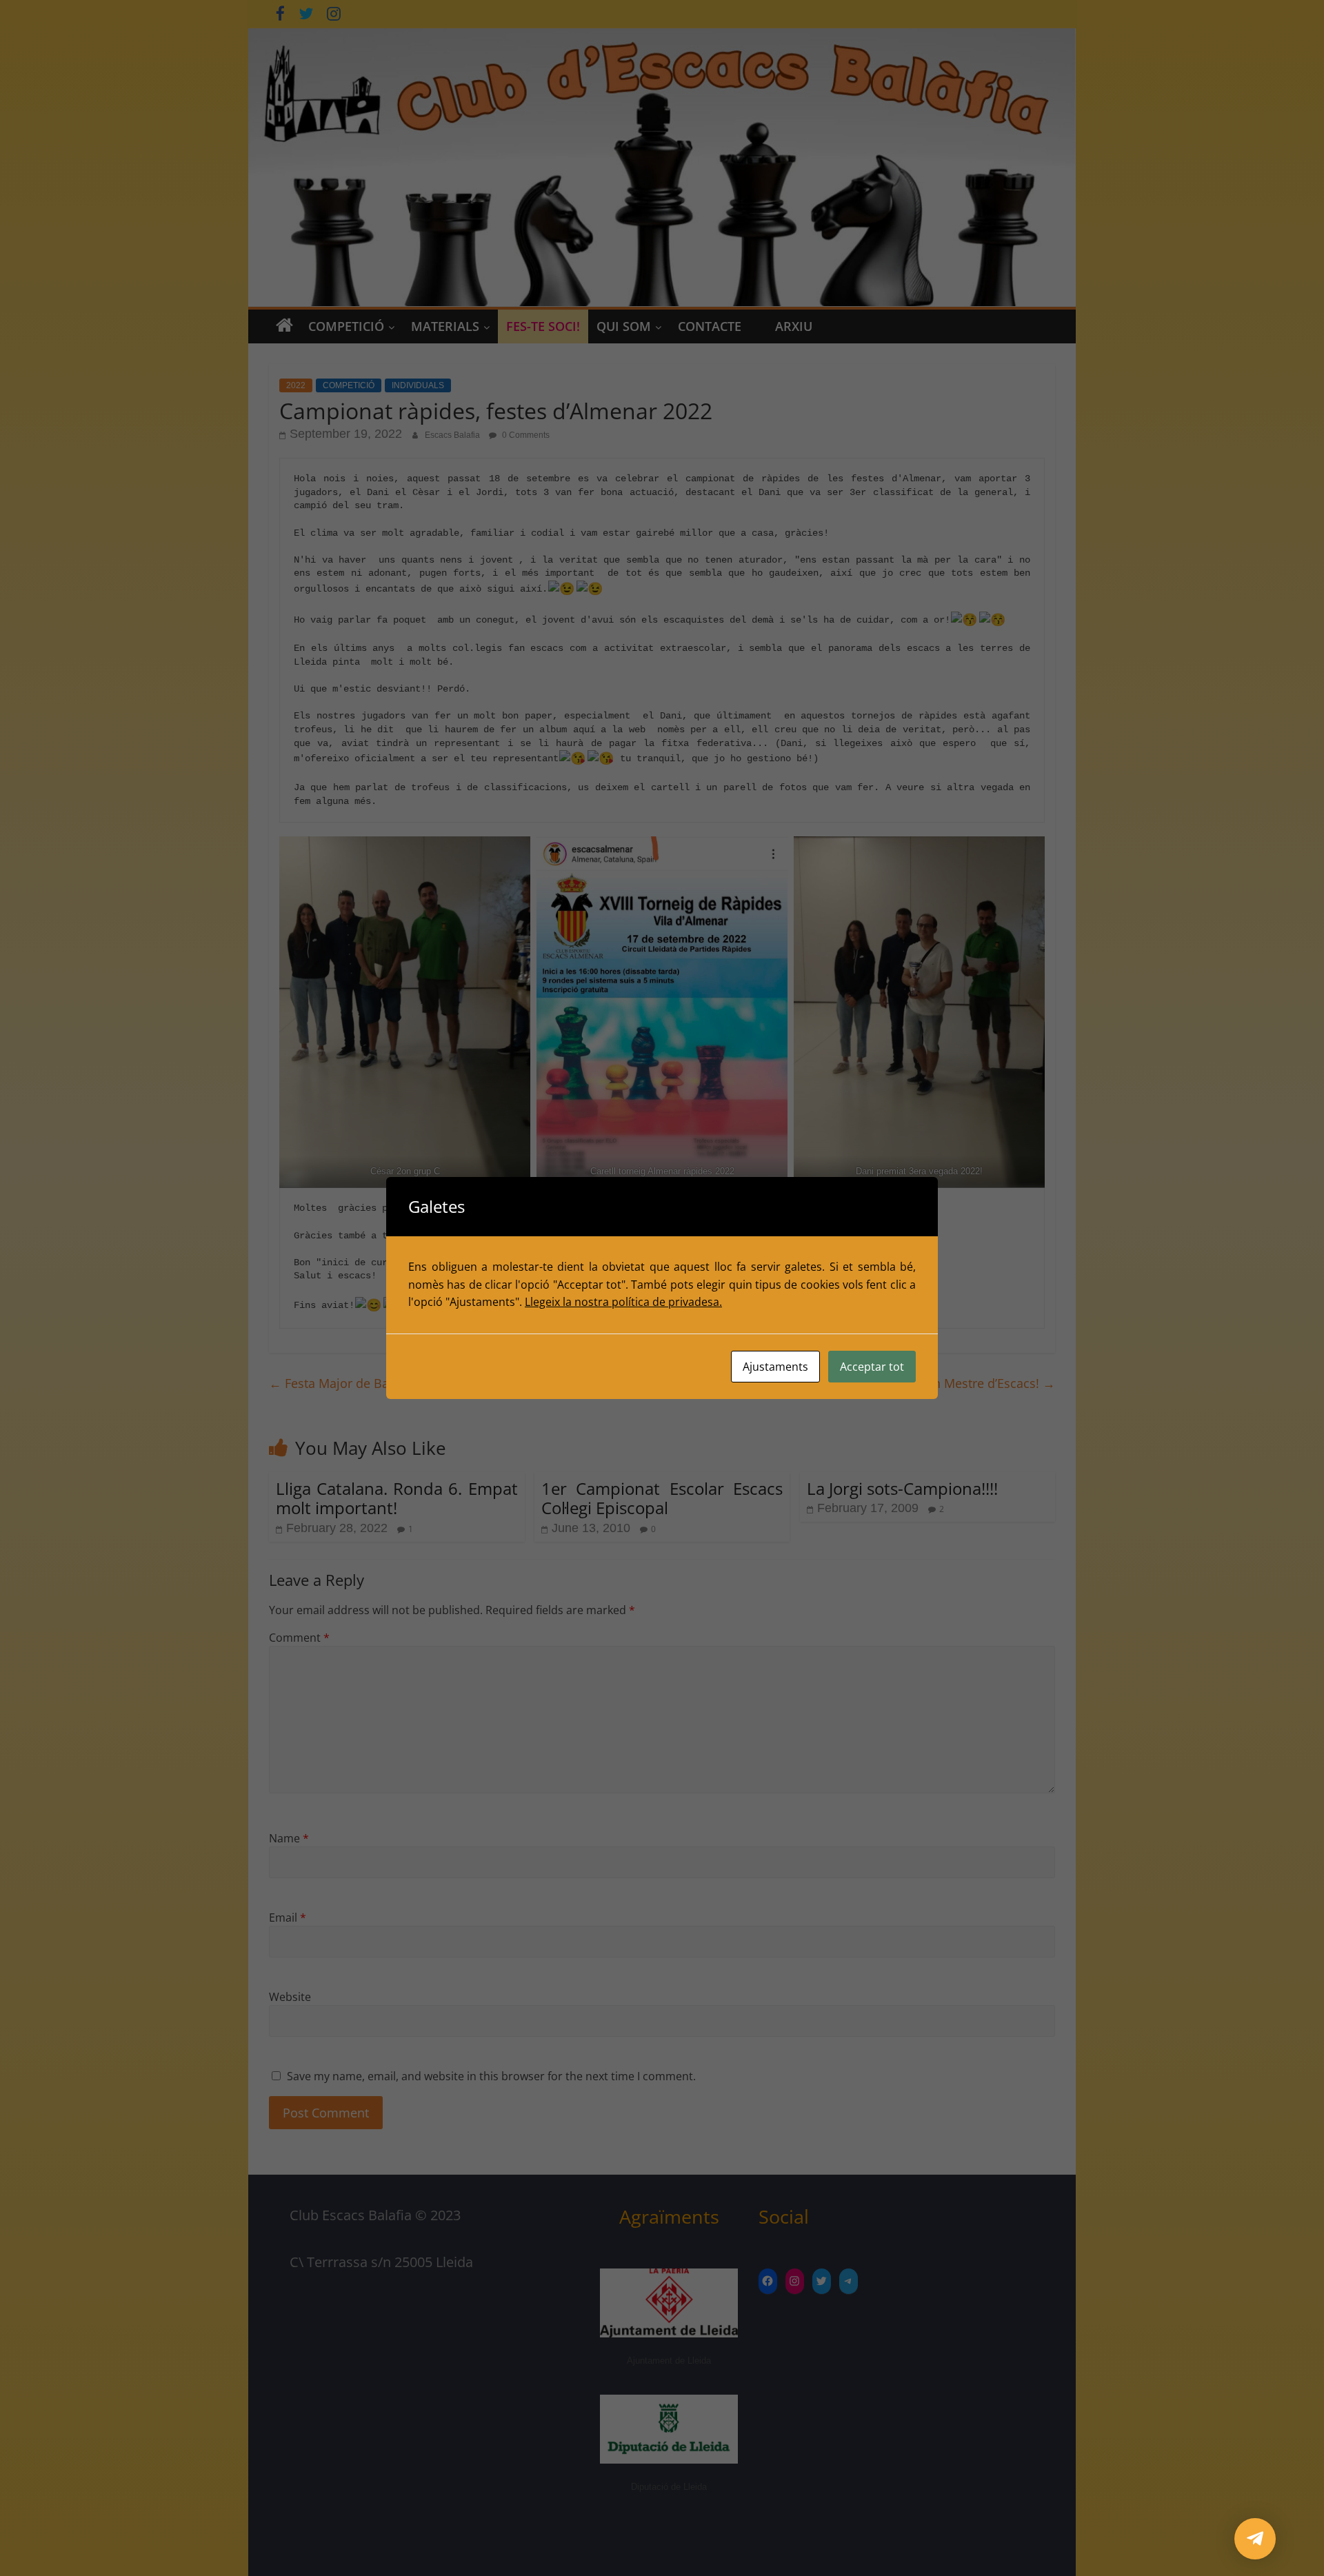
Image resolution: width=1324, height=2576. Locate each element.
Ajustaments (775, 1367)
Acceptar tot (872, 1367)
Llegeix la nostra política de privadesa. (623, 1302)
